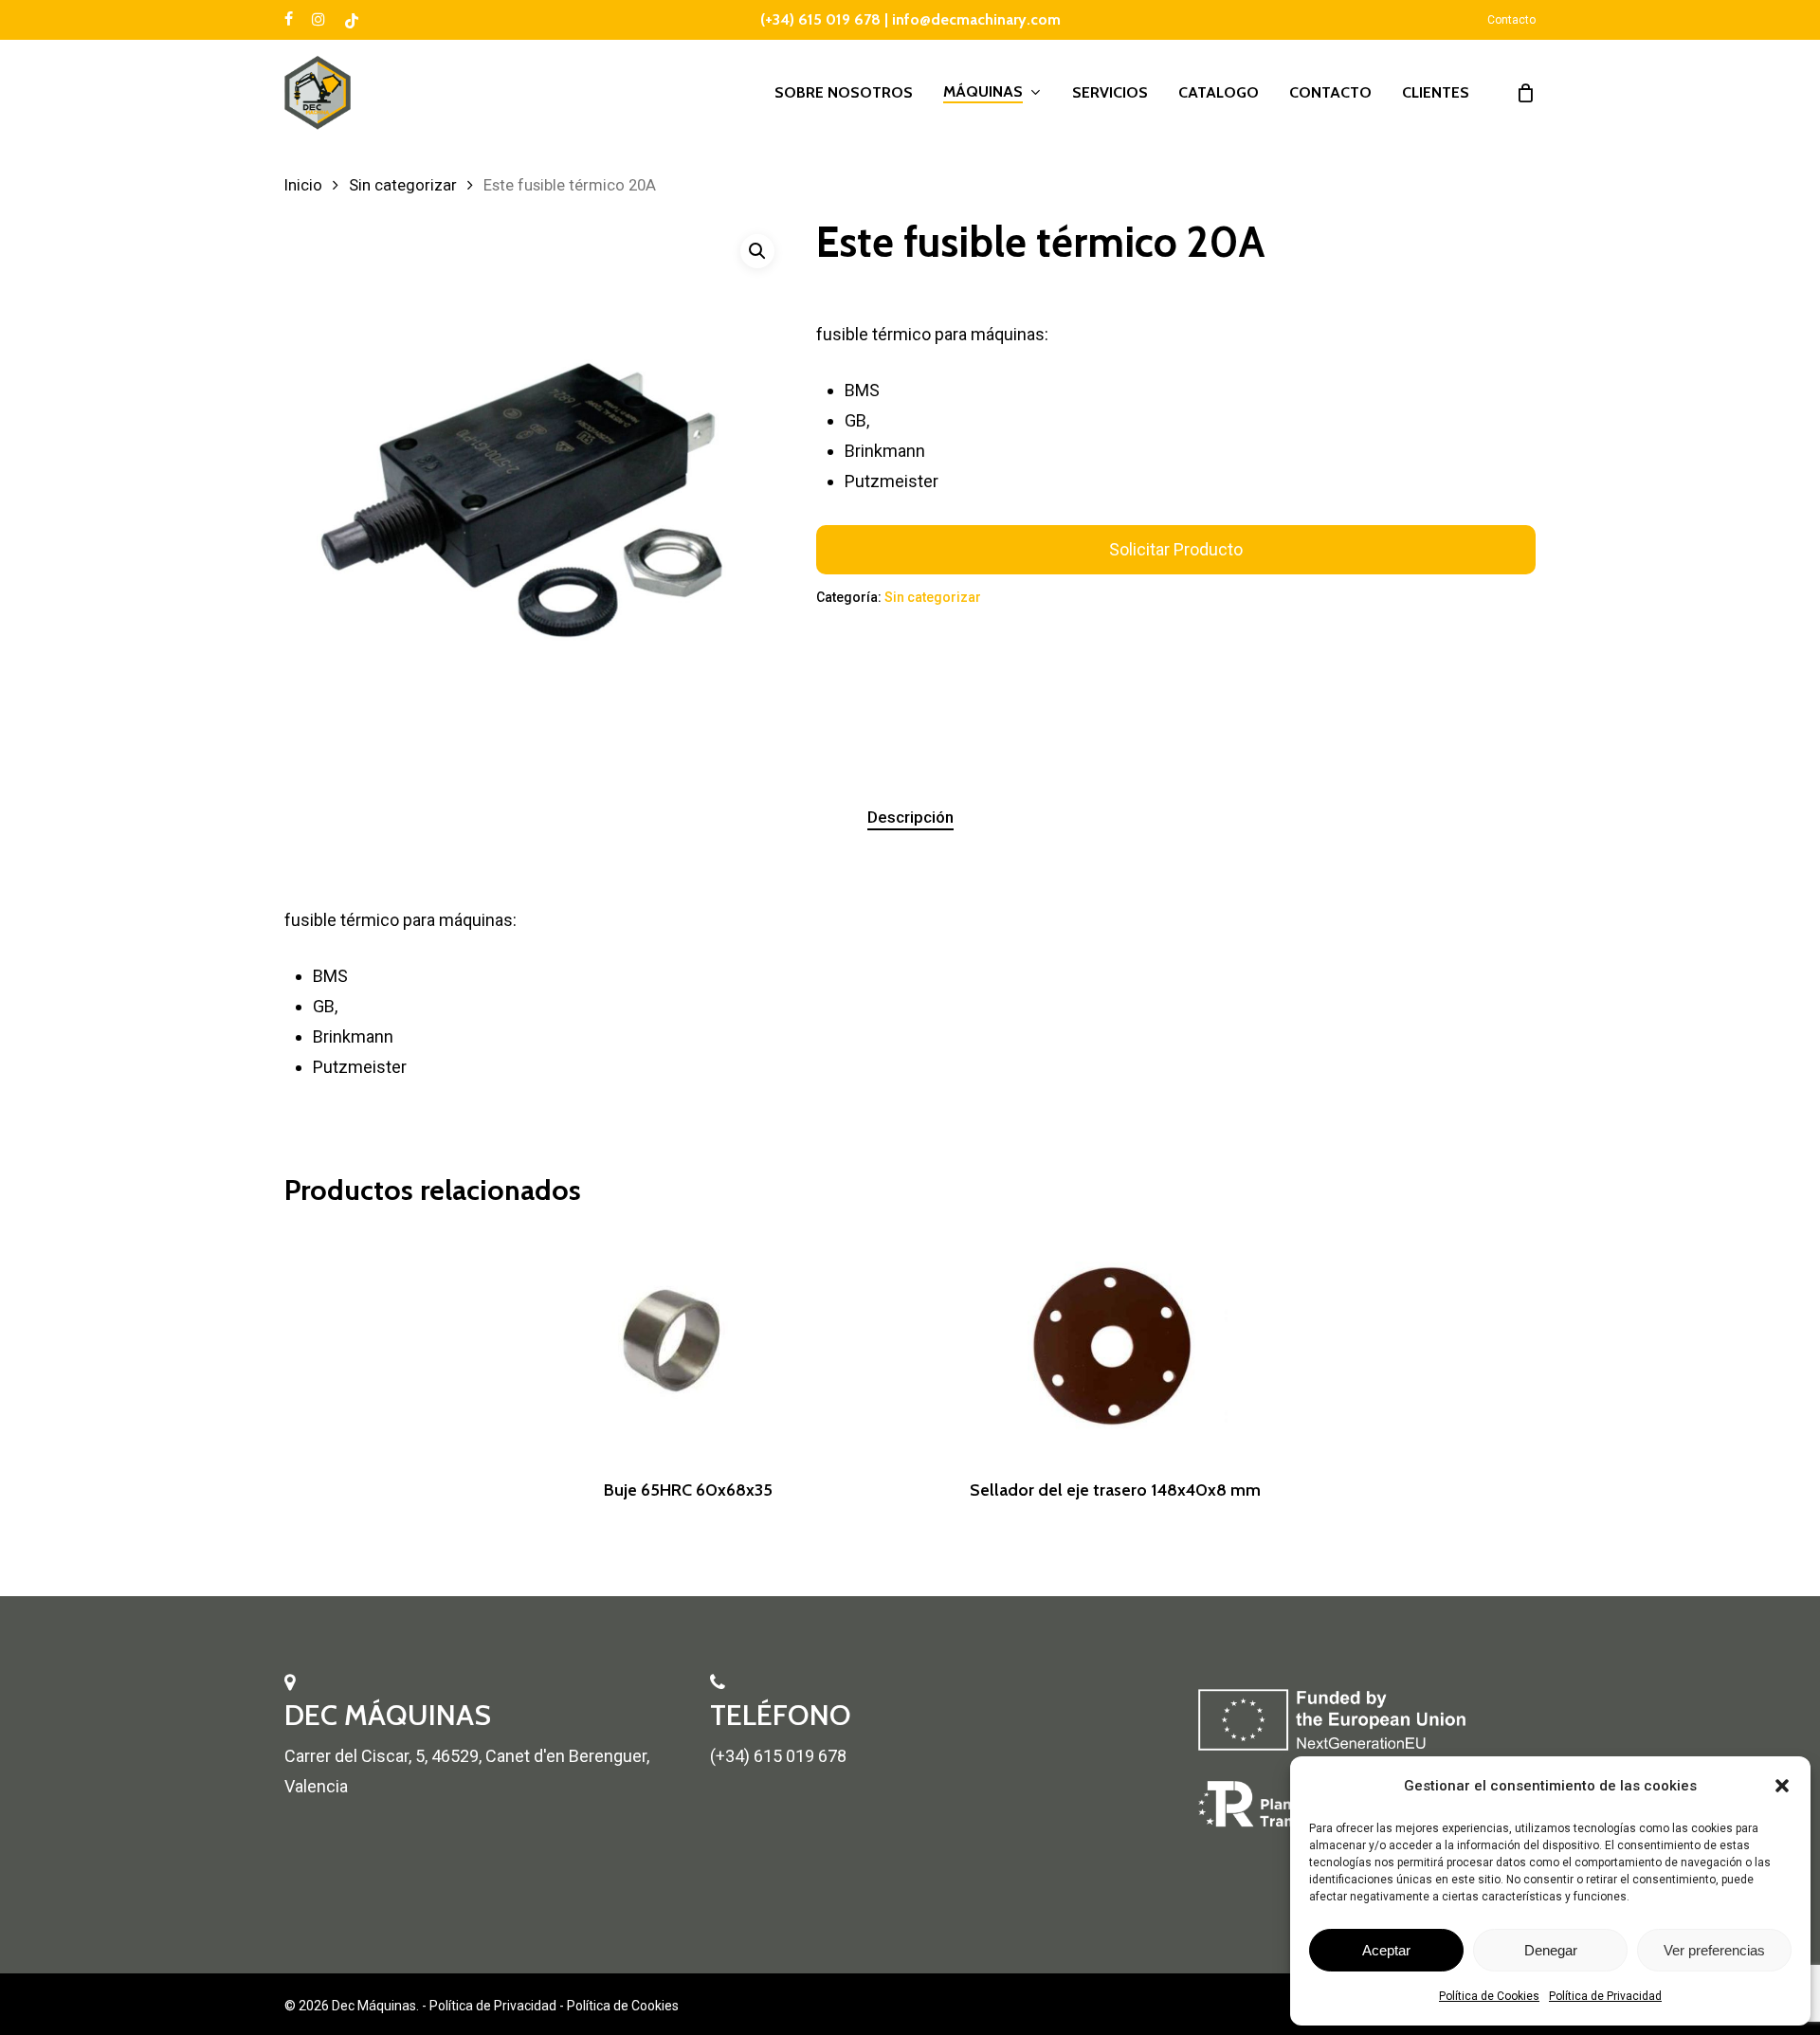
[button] (1782, 1786)
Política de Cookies (1489, 1996)
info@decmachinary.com (976, 19)
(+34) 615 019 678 (820, 19)
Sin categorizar (403, 185)
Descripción (910, 817)
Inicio (303, 185)
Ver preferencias (1714, 1950)
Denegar (1551, 1950)
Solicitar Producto (1176, 549)
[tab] (910, 818)
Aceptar (1386, 1950)
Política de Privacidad (1605, 1996)
